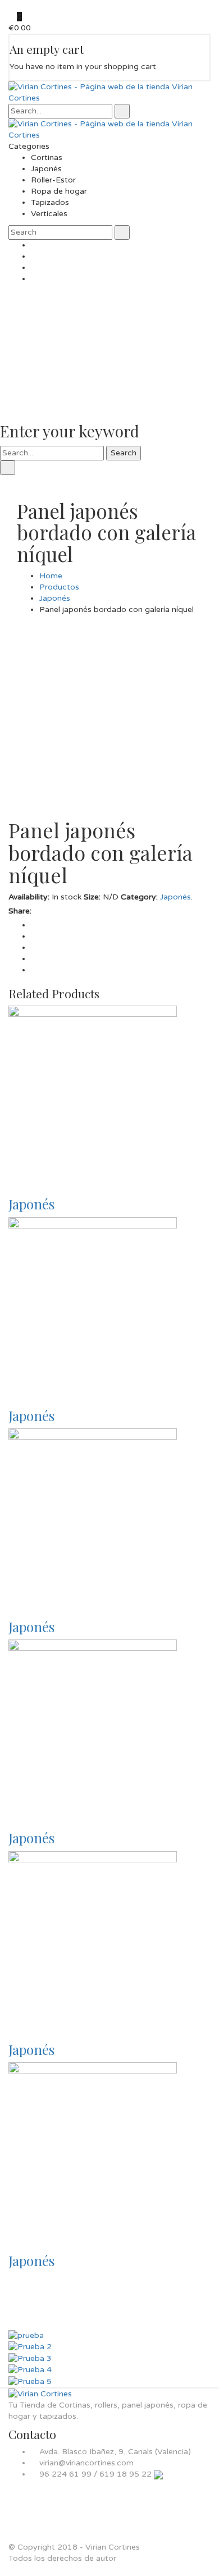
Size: (92, 897)
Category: (139, 897)
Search (124, 453)
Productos (59, 587)
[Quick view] (12, 1179)
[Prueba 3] (30, 2358)
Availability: (29, 897)
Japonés (55, 598)
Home (51, 576)
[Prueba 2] (30, 2347)
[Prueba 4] (30, 2370)
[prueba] (26, 2335)
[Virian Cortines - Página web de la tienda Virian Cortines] (109, 92)
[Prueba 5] (30, 2381)
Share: (20, 911)
